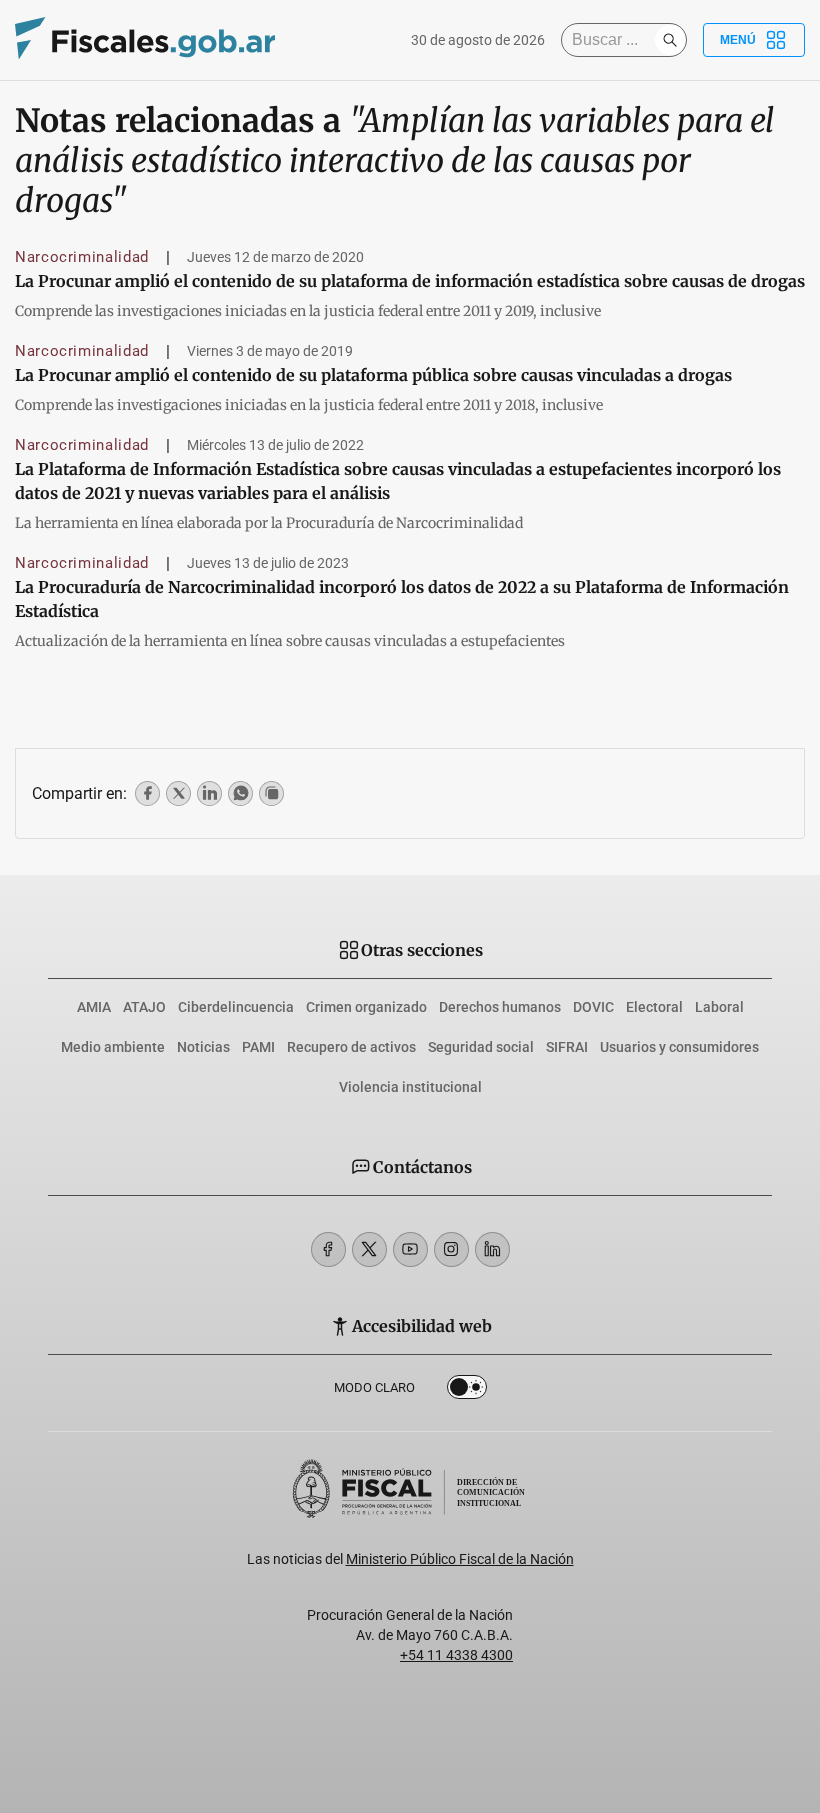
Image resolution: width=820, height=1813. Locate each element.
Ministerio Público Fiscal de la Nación (460, 1559)
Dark (467, 1391)
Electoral (654, 1007)
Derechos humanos (500, 1007)
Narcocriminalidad (82, 257)
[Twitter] (369, 1249)
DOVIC (593, 1007)
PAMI (258, 1047)
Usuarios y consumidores (679, 1047)
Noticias (203, 1047)
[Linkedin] (492, 1249)
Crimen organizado (366, 1007)
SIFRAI (567, 1047)
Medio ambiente (113, 1047)
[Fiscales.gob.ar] (145, 40)
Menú (738, 40)
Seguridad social (481, 1047)
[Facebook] (328, 1249)
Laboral (719, 1007)
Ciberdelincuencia (236, 1007)
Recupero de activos (351, 1047)
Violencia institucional (410, 1087)
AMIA (94, 1007)
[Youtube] (410, 1249)
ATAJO (144, 1007)
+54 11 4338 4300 (456, 1655)
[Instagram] (451, 1249)
